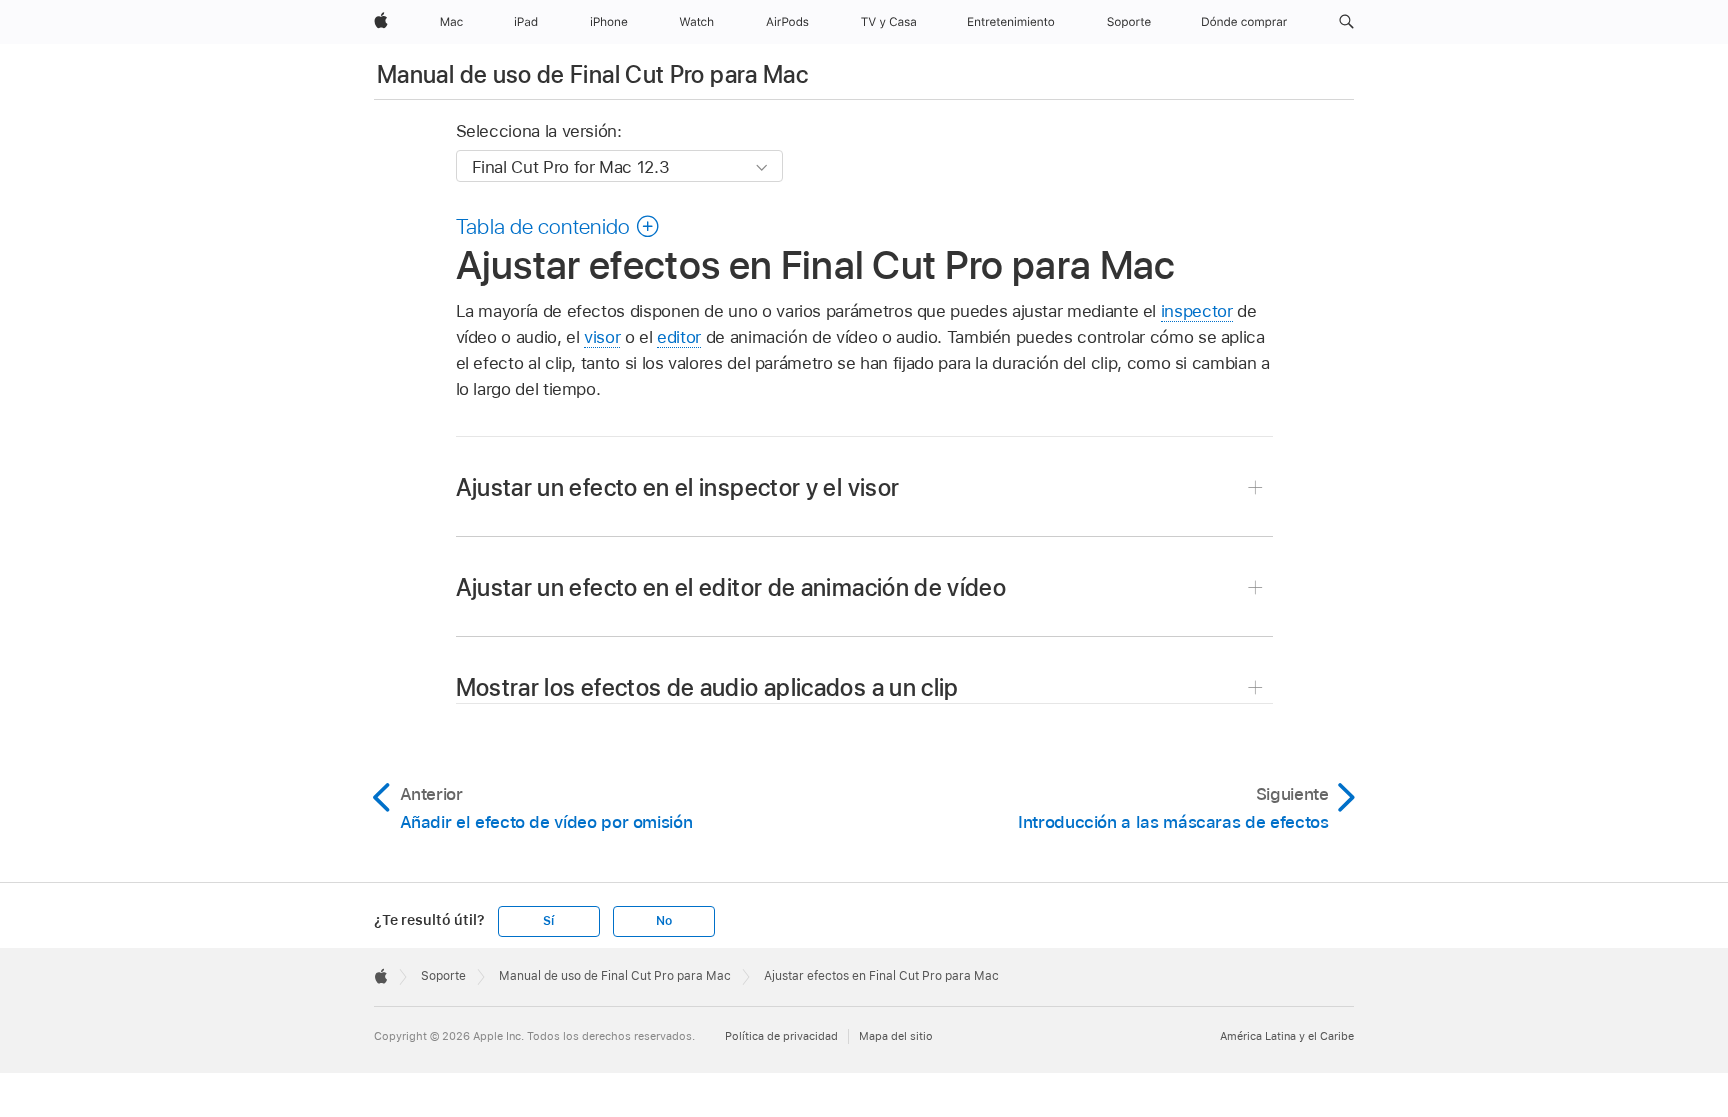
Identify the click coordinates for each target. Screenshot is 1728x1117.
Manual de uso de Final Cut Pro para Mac (592, 74)
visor (602, 337)
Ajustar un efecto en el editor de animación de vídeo (731, 587)
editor (679, 337)
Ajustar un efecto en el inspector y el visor (678, 487)
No (664, 921)
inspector (1197, 311)
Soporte (443, 976)
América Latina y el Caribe (1287, 1036)
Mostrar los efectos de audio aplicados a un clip (707, 687)
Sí (548, 921)
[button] (1346, 22)
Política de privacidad (781, 1036)
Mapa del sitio (896, 1036)
